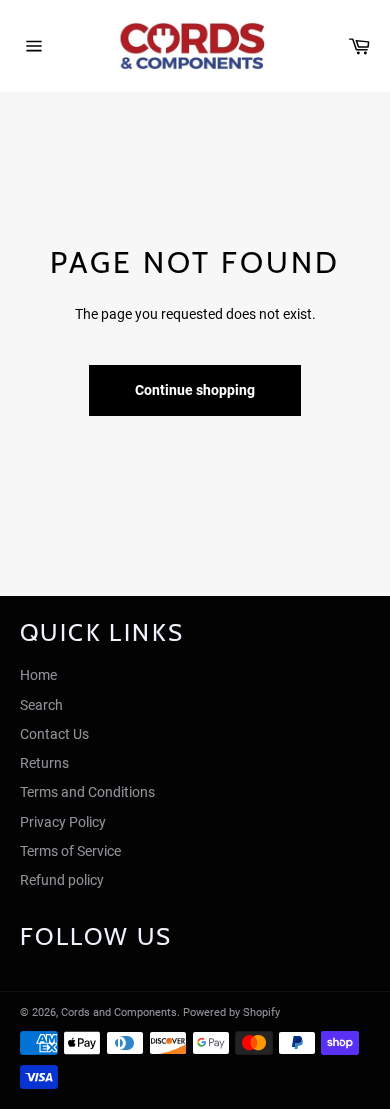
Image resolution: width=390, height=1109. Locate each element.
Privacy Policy (63, 822)
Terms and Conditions (87, 792)
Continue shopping (195, 390)
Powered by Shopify (231, 1012)
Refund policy (62, 880)
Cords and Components (119, 1012)
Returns (44, 763)
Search (41, 705)
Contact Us (54, 734)
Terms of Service (70, 851)
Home (38, 675)
